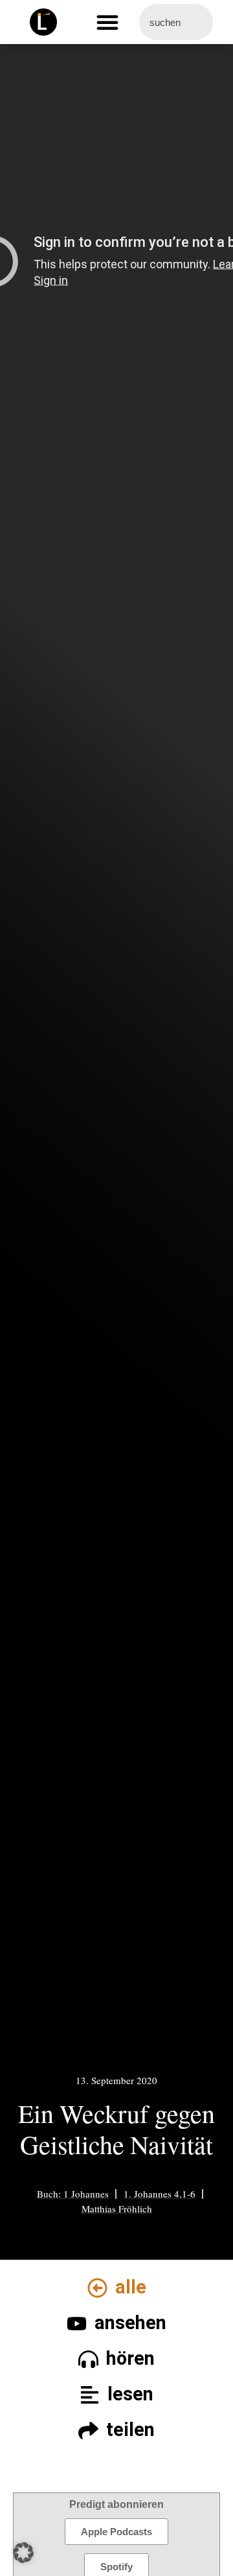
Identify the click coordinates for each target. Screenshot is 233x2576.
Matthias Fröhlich (117, 2209)
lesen (130, 2394)
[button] (107, 22)
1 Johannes (86, 2194)
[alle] (97, 2288)
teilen (130, 2430)
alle (131, 2287)
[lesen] (90, 2395)
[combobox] (176, 22)
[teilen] (88, 2431)
